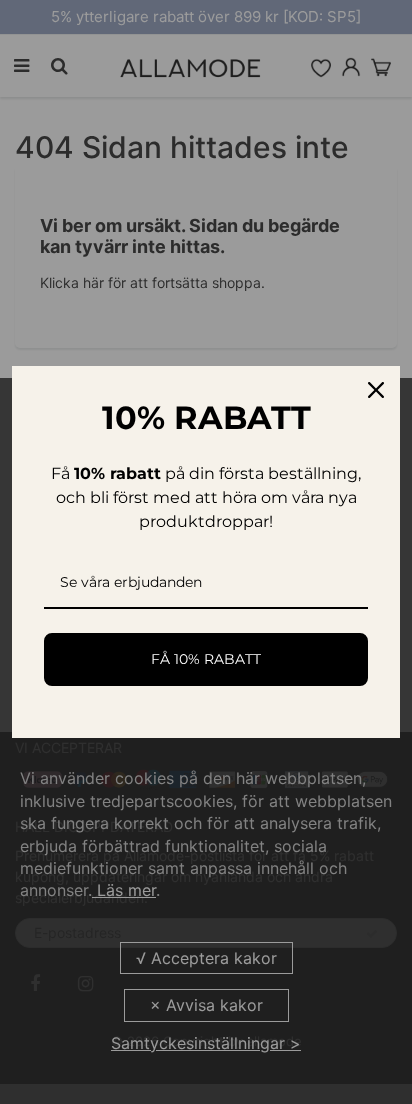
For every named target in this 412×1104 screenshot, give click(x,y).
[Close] (376, 390)
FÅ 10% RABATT (206, 659)
